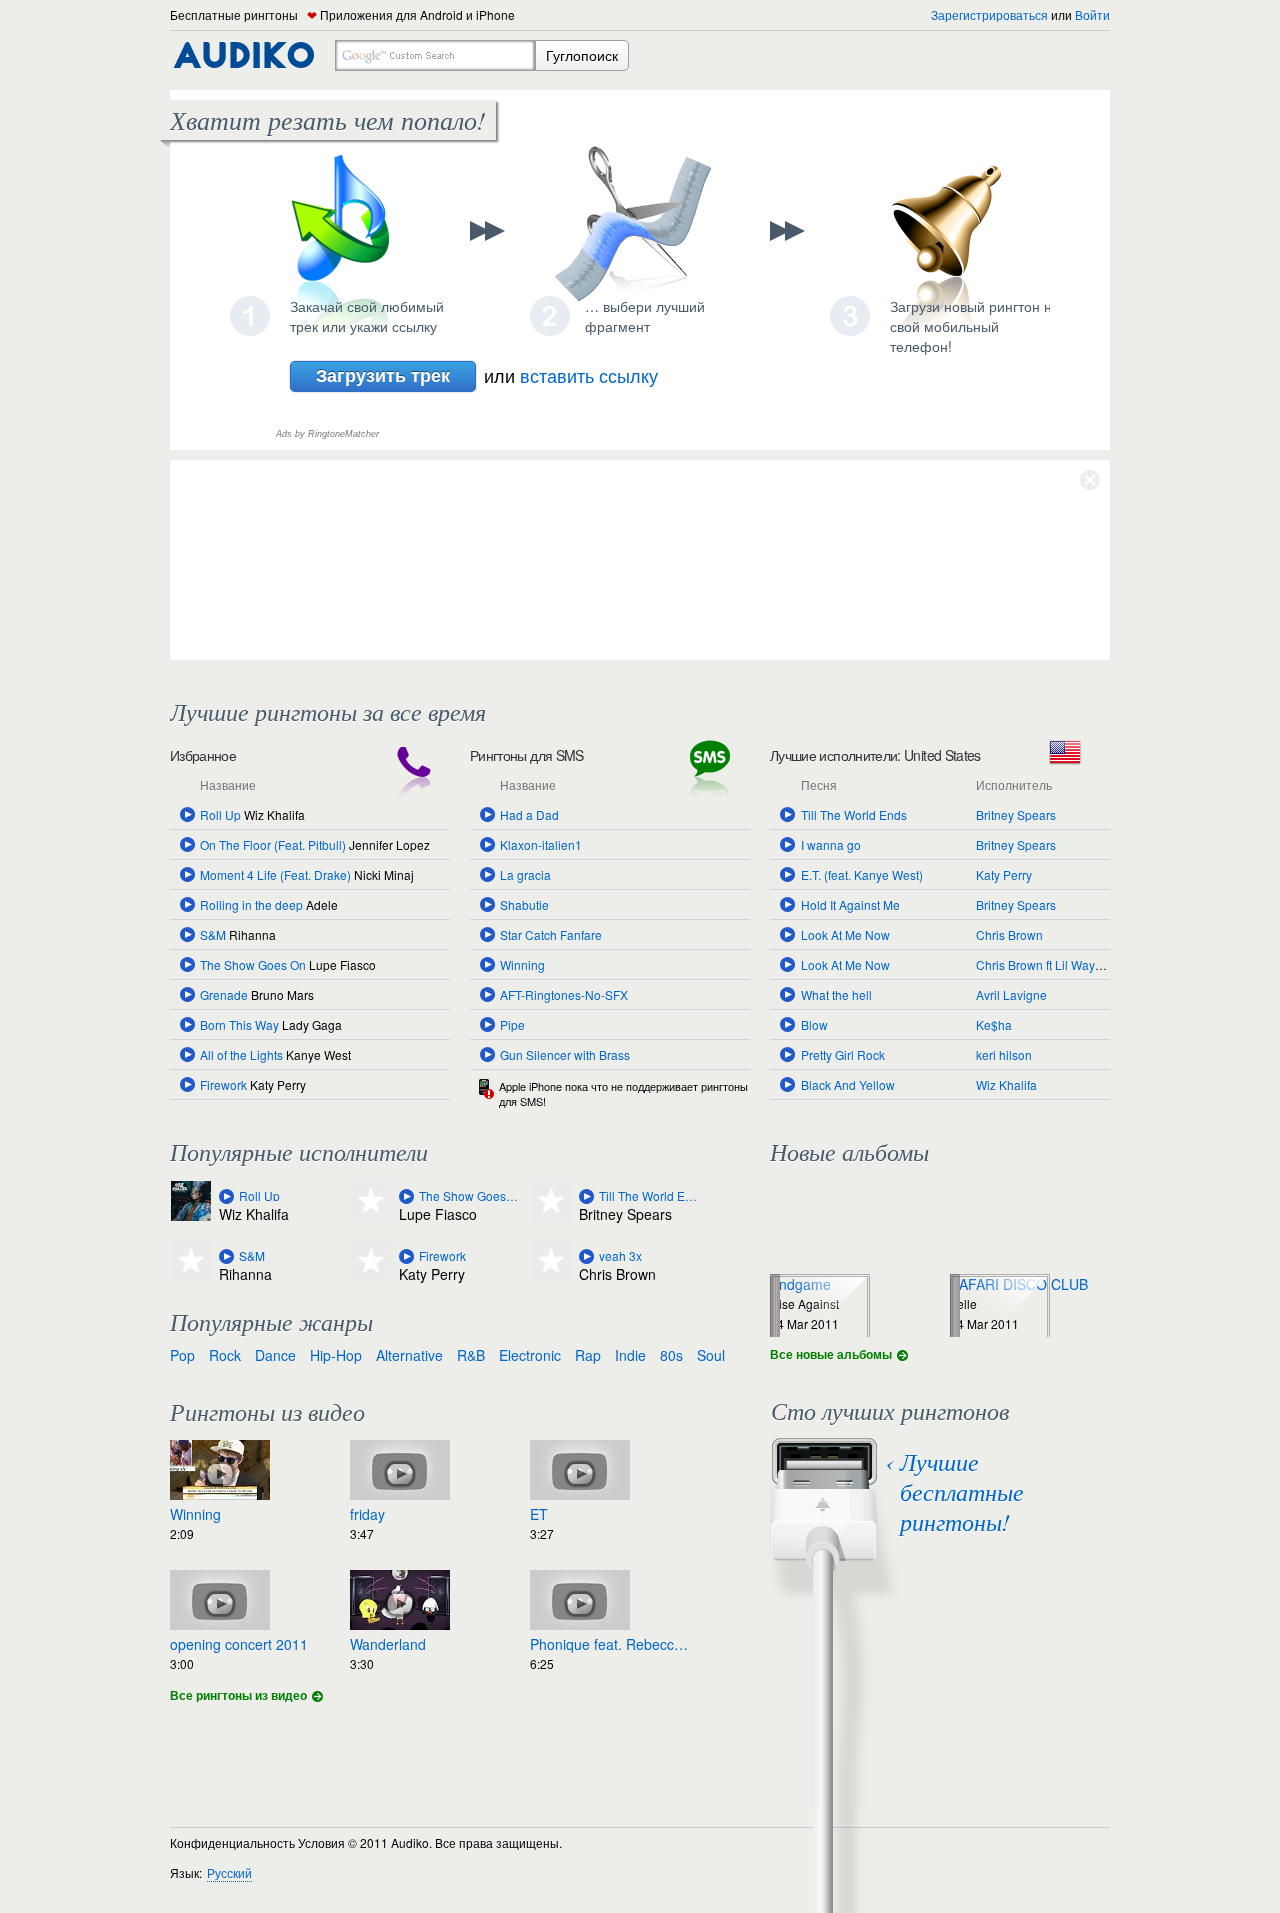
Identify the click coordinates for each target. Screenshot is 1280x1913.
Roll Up (220, 814)
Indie (630, 1355)
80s (671, 1355)
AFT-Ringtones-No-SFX (564, 994)
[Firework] (406, 1256)
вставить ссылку (589, 375)
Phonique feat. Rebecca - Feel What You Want (610, 1644)
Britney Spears (1016, 814)
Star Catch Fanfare (551, 934)
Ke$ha (994, 1024)
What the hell (836, 994)
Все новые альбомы (831, 1354)
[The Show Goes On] (406, 1196)
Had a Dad (529, 814)
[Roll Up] (226, 1196)
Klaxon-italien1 (541, 844)
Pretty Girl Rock (843, 1054)
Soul (711, 1355)
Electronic (530, 1355)
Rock (225, 1355)
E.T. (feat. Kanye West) (862, 874)
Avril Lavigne (1011, 994)
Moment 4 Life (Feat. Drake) (275, 874)
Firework (223, 1084)
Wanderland (388, 1644)
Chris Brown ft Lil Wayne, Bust (1057, 964)
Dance (275, 1355)
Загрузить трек (383, 375)
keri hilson (1004, 1054)
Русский (229, 1872)
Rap (588, 1355)
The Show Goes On (253, 964)
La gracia (525, 874)
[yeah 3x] (586, 1256)
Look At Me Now (845, 934)
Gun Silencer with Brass (565, 1054)
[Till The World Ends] (586, 1196)
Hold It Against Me (850, 904)
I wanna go (831, 844)
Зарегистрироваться (989, 14)
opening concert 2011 (239, 1644)
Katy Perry (1004, 874)
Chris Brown (1009, 934)
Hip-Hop (336, 1355)
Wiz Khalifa (1006, 1084)
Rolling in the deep (251, 904)
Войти (1092, 14)
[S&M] (226, 1256)
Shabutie (524, 904)
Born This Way (239, 1024)
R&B (471, 1355)
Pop (182, 1355)
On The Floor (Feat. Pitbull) (273, 844)
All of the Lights (241, 1054)
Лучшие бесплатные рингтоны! (962, 1491)
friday (367, 1514)
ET (539, 1514)
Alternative (409, 1355)
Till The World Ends (854, 814)
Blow (814, 1024)
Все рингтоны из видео (238, 1695)
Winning (522, 964)
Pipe (512, 1024)
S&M (213, 934)
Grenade (224, 994)
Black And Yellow (848, 1084)
